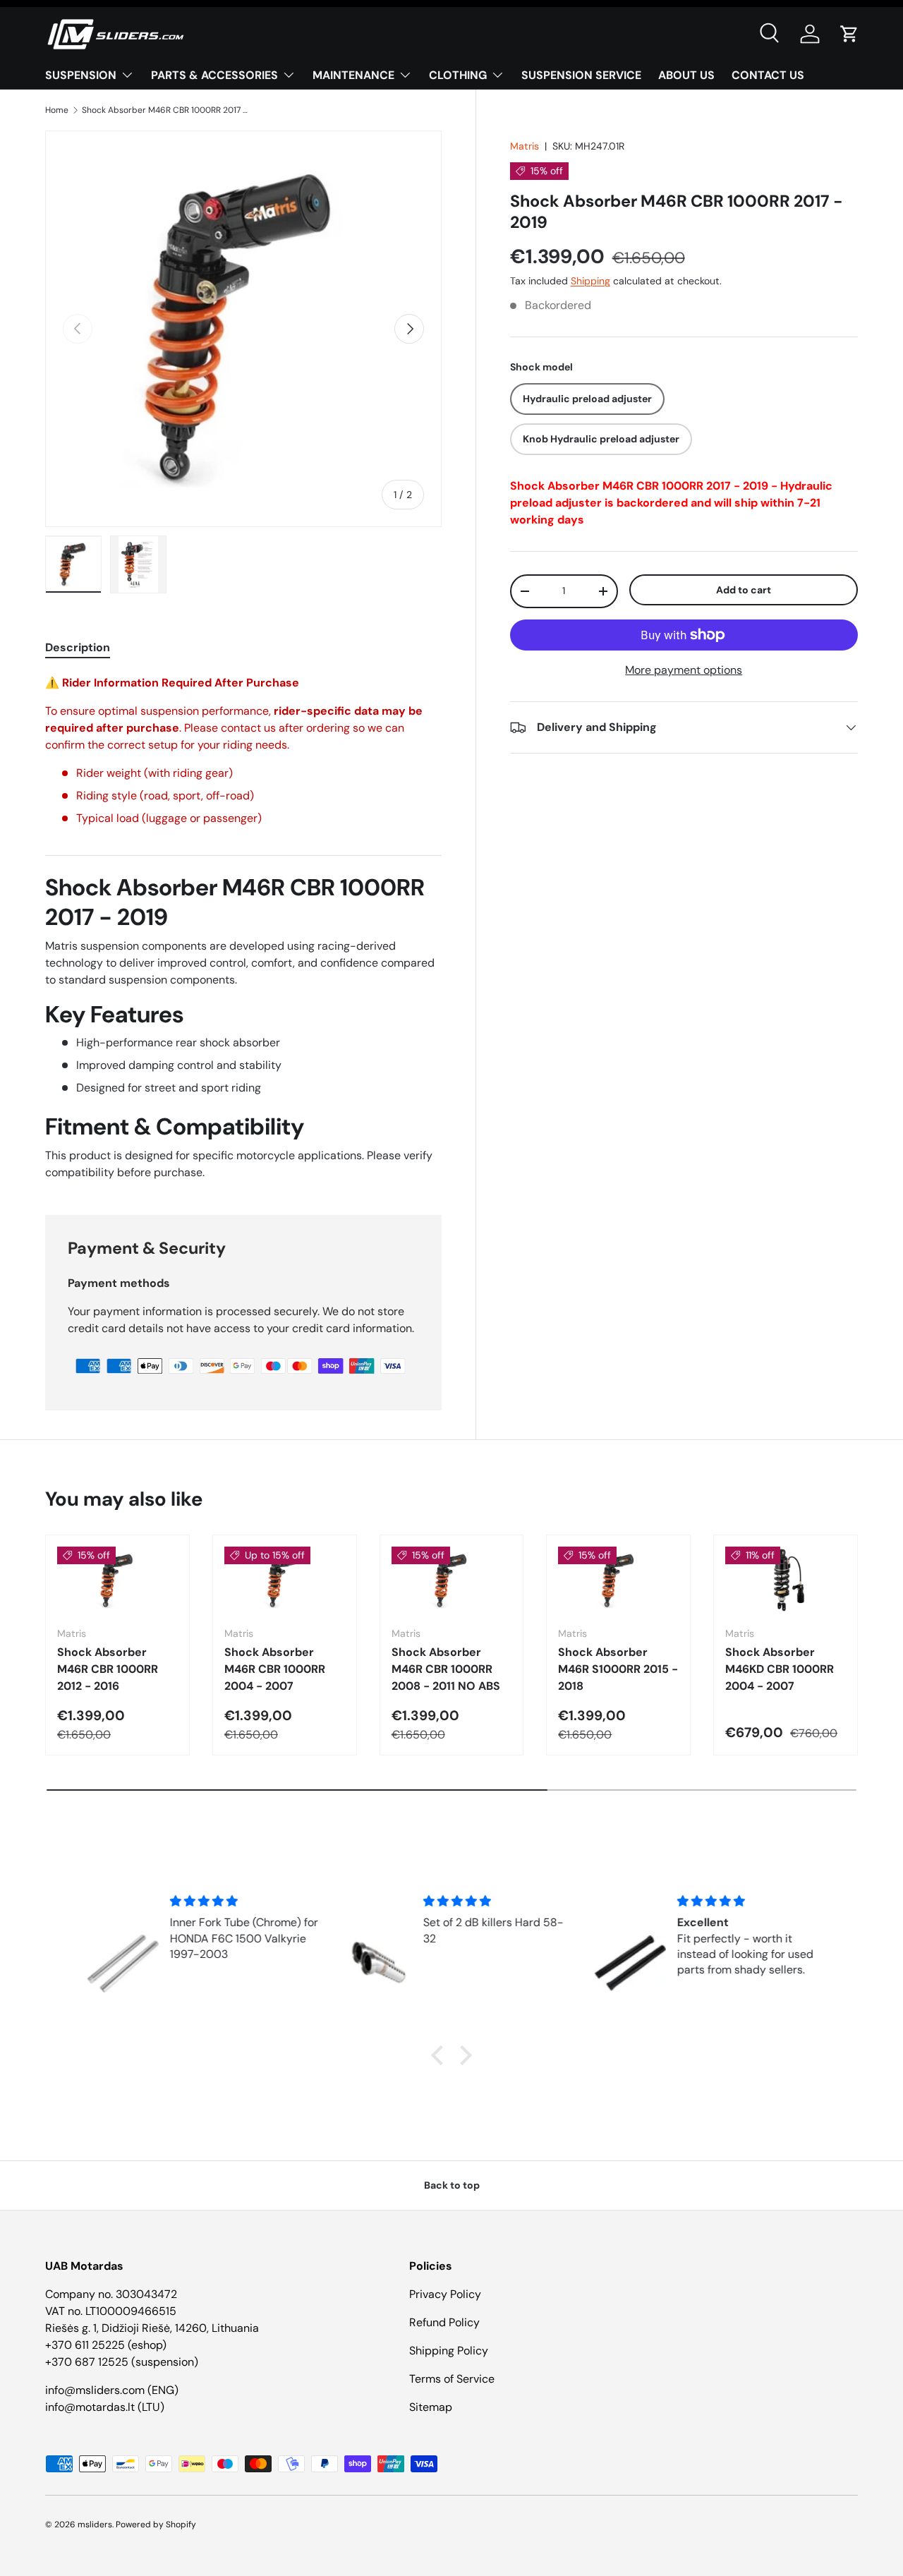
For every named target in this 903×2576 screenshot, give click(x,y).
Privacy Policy (445, 2294)
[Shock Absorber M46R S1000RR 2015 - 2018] (618, 1580)
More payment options (684, 670)
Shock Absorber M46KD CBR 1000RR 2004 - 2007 (780, 1669)
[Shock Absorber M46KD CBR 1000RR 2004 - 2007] (786, 1580)
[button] (849, 34)
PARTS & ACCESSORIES (214, 75)
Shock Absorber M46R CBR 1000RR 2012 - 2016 (108, 1669)
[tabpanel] (243, 928)
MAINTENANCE (353, 75)
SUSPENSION (81, 75)
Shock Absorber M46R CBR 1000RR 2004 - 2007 (275, 1669)
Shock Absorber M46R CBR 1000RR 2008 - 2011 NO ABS (446, 1669)
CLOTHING (458, 75)
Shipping (590, 282)
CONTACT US (768, 75)
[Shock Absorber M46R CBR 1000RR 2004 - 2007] (285, 1580)
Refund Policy (444, 2322)
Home (57, 110)
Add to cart (744, 590)
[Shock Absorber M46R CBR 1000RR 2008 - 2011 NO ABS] (452, 1580)
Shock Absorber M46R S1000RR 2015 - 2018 (618, 1669)
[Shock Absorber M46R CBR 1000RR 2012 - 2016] (117, 1580)
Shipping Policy (449, 2351)
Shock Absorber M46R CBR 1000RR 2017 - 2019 (166, 110)
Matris (525, 146)
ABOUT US (686, 75)
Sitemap (431, 2407)
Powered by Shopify (156, 2524)
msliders (95, 2524)
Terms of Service (452, 2379)
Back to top (452, 2185)
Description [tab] (78, 647)
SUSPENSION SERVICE (581, 75)
